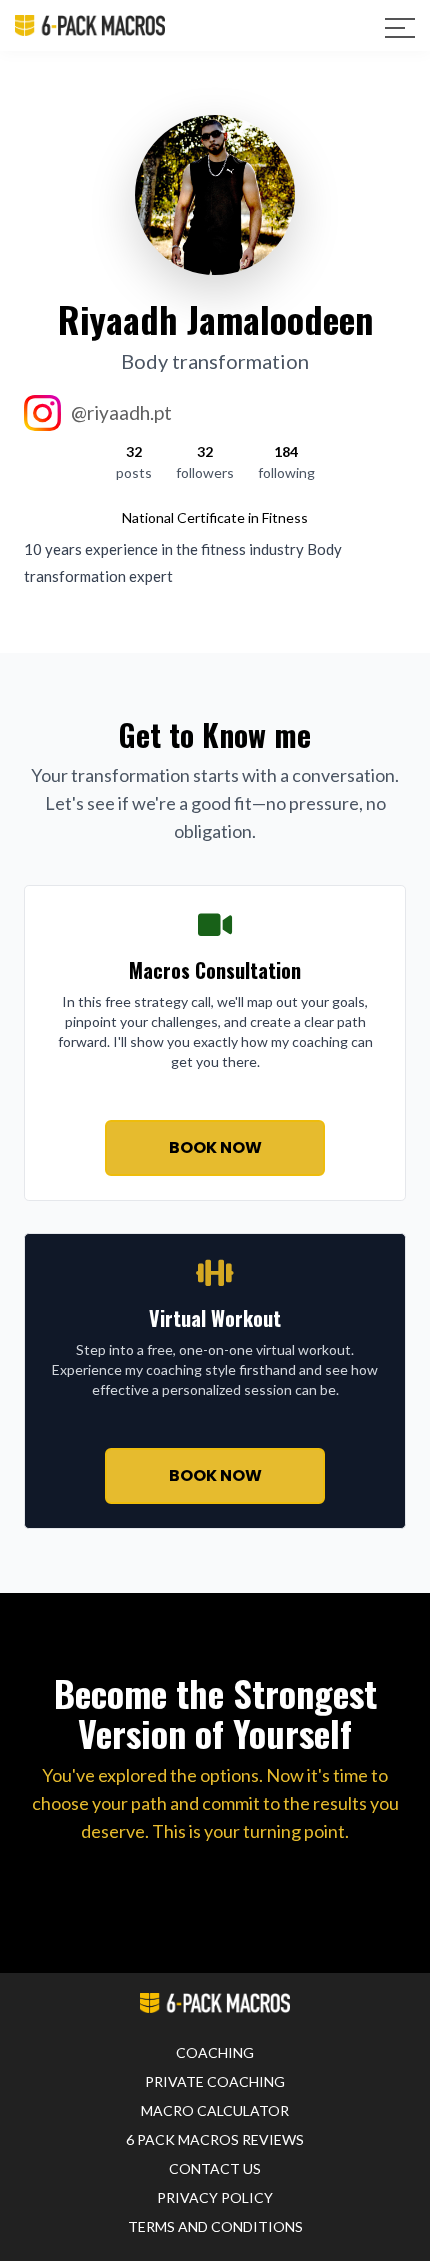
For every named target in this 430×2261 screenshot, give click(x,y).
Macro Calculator (215, 2110)
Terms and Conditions (215, 2226)
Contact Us (215, 2168)
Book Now (215, 1147)
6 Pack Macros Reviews (215, 2139)
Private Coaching (215, 2081)
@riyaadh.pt (121, 412)
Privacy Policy (215, 2197)
